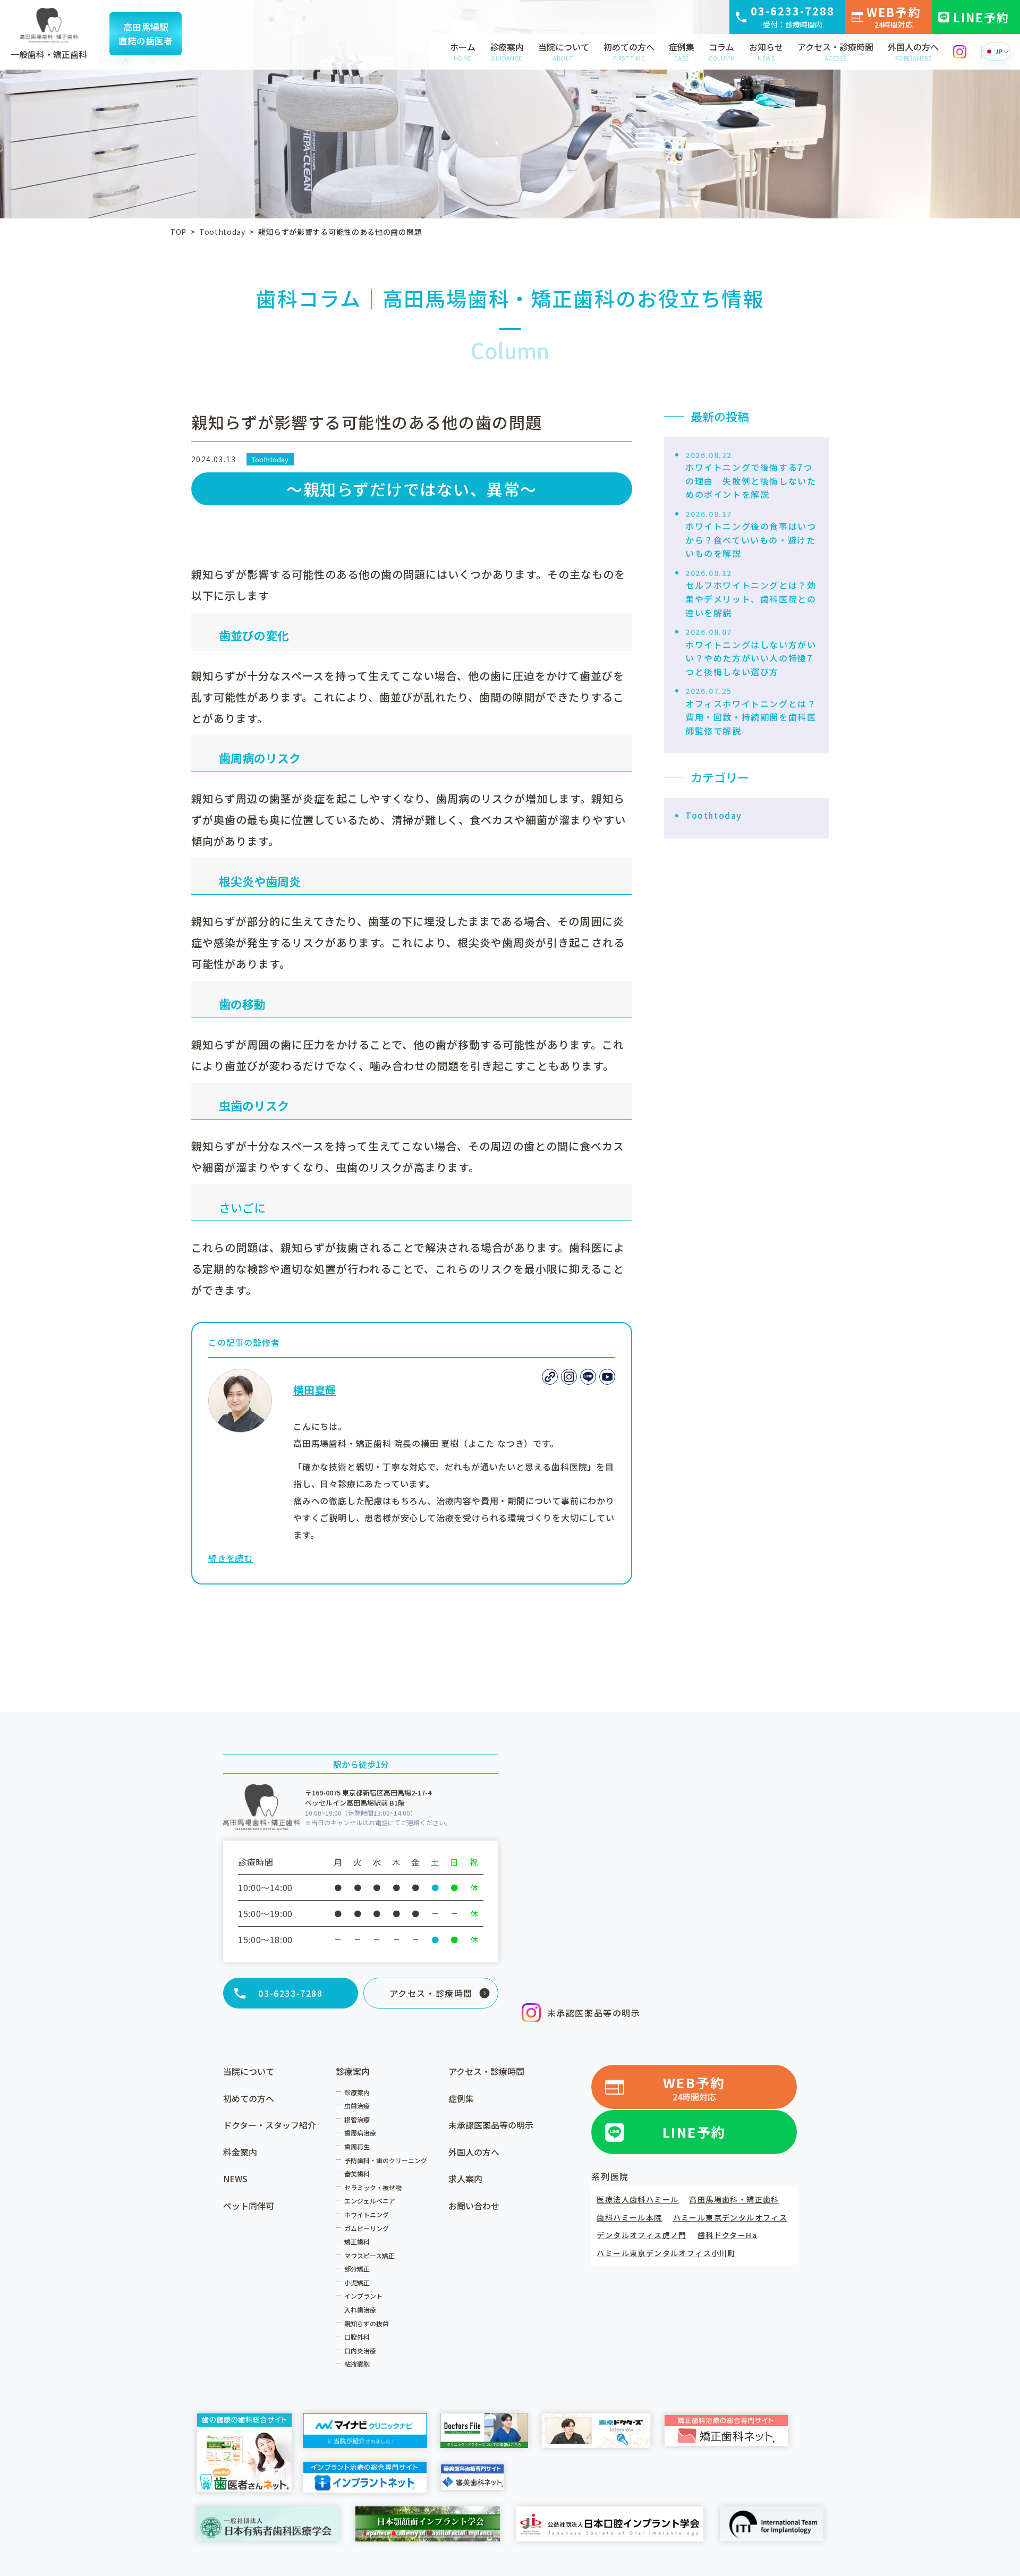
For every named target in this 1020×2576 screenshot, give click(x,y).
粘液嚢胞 (357, 2364)
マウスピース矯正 (369, 2255)
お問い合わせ (474, 2206)
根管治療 (357, 2119)
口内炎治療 (360, 2350)
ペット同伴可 (249, 2206)
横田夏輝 (314, 1390)
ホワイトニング (367, 2214)
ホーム (463, 51)
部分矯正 (357, 2269)
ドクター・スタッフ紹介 (270, 2125)
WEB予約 (894, 16)
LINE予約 (981, 17)
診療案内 (507, 51)
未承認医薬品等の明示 (594, 2013)
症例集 (682, 51)
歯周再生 (357, 2146)
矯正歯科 (357, 2242)
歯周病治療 (360, 2133)
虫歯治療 (357, 2105)
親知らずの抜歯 (367, 2323)
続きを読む (231, 1558)
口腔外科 (357, 2337)
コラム (722, 51)
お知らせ (766, 51)
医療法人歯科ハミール (637, 2199)
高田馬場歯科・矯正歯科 (734, 2199)
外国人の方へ (913, 51)
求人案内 (465, 2179)
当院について (564, 51)
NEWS (235, 2179)
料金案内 (240, 2152)
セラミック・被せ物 (373, 2187)
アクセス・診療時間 (835, 51)
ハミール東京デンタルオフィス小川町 (666, 2253)
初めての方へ (629, 51)
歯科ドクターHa (727, 2235)
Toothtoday (270, 459)
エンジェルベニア (370, 2201)
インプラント (363, 2296)
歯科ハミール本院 (629, 2217)
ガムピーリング (367, 2228)
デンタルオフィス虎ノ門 (641, 2235)
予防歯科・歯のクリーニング (386, 2160)
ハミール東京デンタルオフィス (730, 2217)
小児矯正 (357, 2282)
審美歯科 (357, 2173)
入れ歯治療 (360, 2310)
